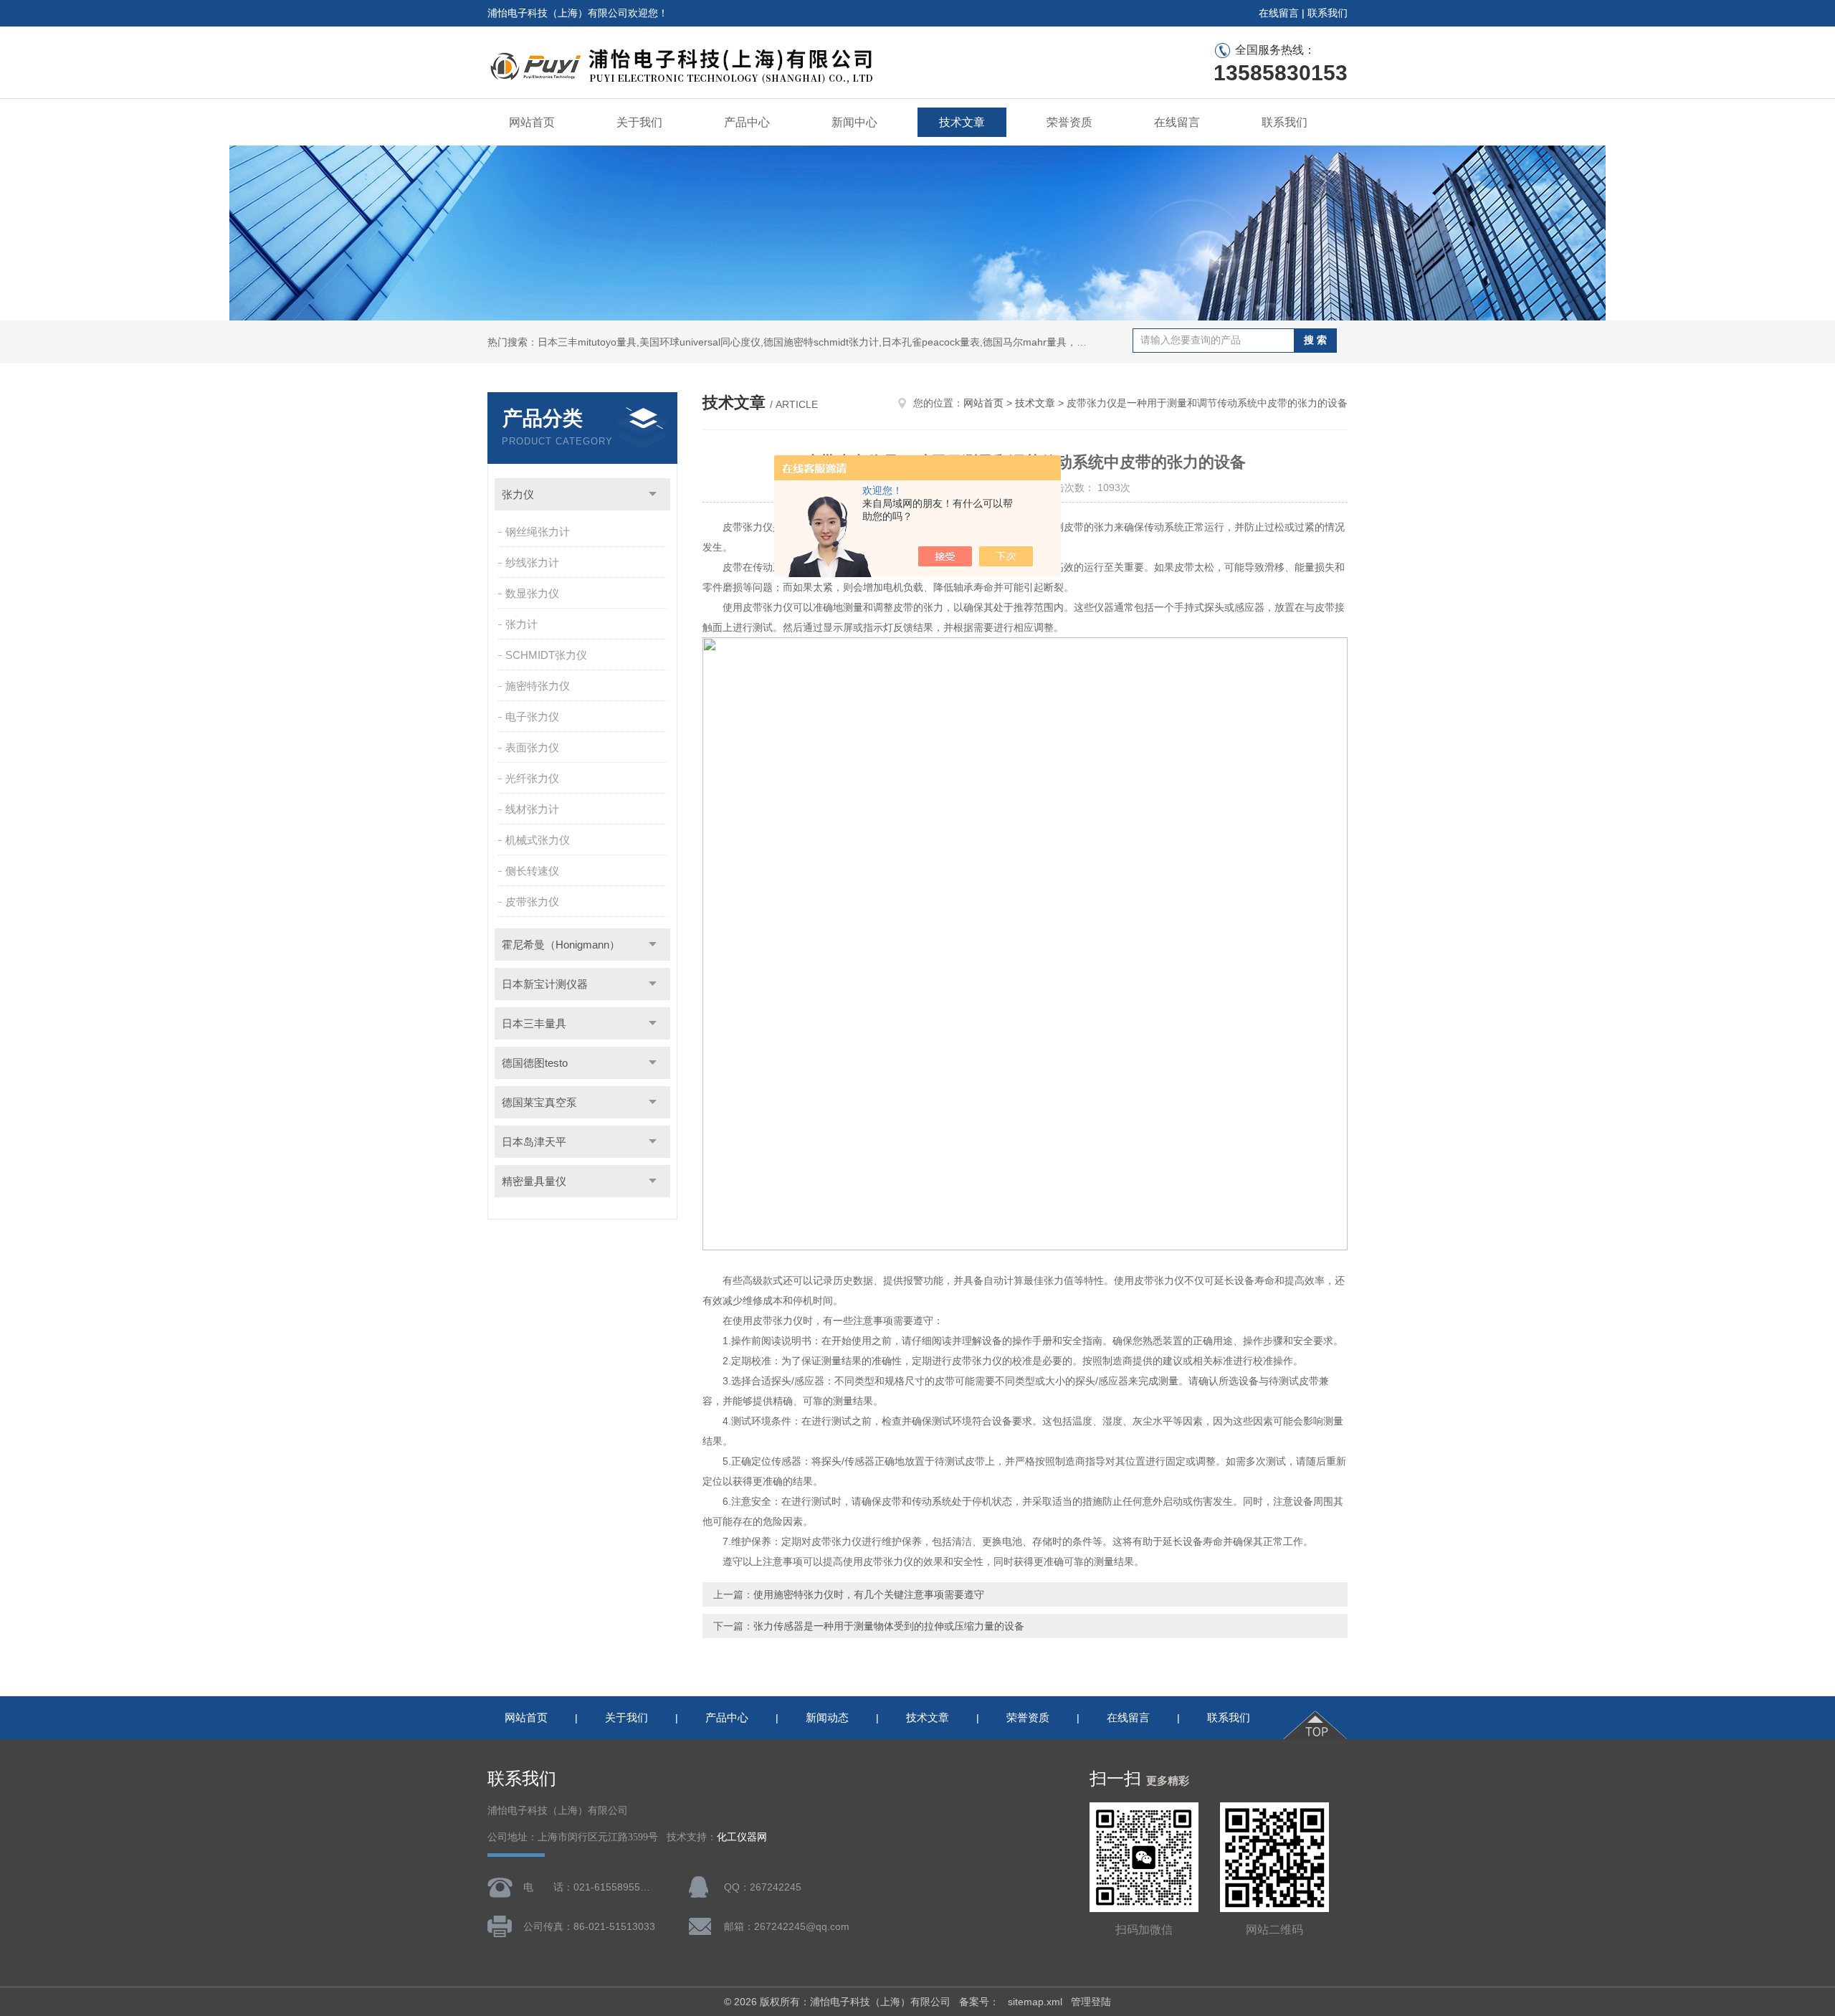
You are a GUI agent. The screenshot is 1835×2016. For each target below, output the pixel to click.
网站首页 (532, 122)
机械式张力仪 (538, 840)
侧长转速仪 (532, 871)
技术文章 (962, 122)
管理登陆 (1091, 2002)
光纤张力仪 (532, 778)
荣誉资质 (1069, 122)
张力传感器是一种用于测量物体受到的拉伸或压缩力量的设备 (889, 1626)
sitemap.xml (1035, 2002)
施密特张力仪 (538, 686)
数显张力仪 (532, 593)
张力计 (521, 624)
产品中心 (747, 122)
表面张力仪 (532, 747)
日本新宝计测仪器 (545, 984)
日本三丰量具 (534, 1023)
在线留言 (1279, 13)
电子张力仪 (532, 717)
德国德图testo (535, 1063)
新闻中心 (854, 122)
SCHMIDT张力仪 (546, 655)
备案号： (979, 2002)
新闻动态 (827, 1717)
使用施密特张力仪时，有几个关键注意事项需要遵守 (869, 1594)
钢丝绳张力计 (538, 532)
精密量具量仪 (534, 1181)
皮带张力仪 (532, 902)
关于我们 (639, 122)
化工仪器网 (742, 1837)
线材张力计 (532, 809)
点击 (653, 494)
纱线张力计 (532, 562)
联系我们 (1328, 13)
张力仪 (518, 494)
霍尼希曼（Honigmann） (561, 945)
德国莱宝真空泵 (539, 1102)
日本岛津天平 (534, 1142)
